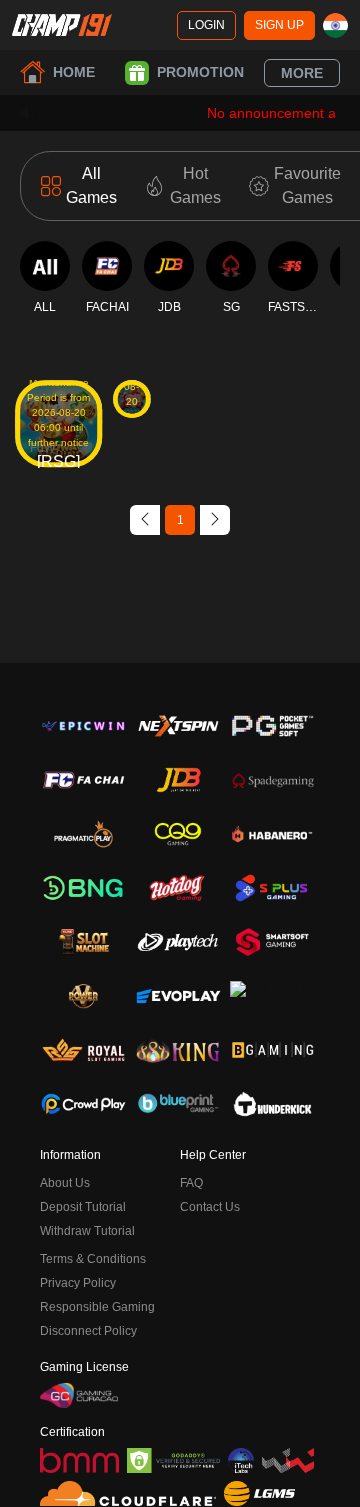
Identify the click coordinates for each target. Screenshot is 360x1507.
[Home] (62, 25)
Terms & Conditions (93, 1259)
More (302, 73)
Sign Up (279, 25)
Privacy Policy (78, 1283)
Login (206, 25)
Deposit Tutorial (83, 1207)
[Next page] (215, 520)
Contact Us (210, 1207)
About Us (65, 1183)
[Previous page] (145, 520)
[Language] (335, 25)
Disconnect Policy (88, 1331)
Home (74, 72)
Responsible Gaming (97, 1307)
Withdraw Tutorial (87, 1231)
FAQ (191, 1183)
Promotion (200, 72)
